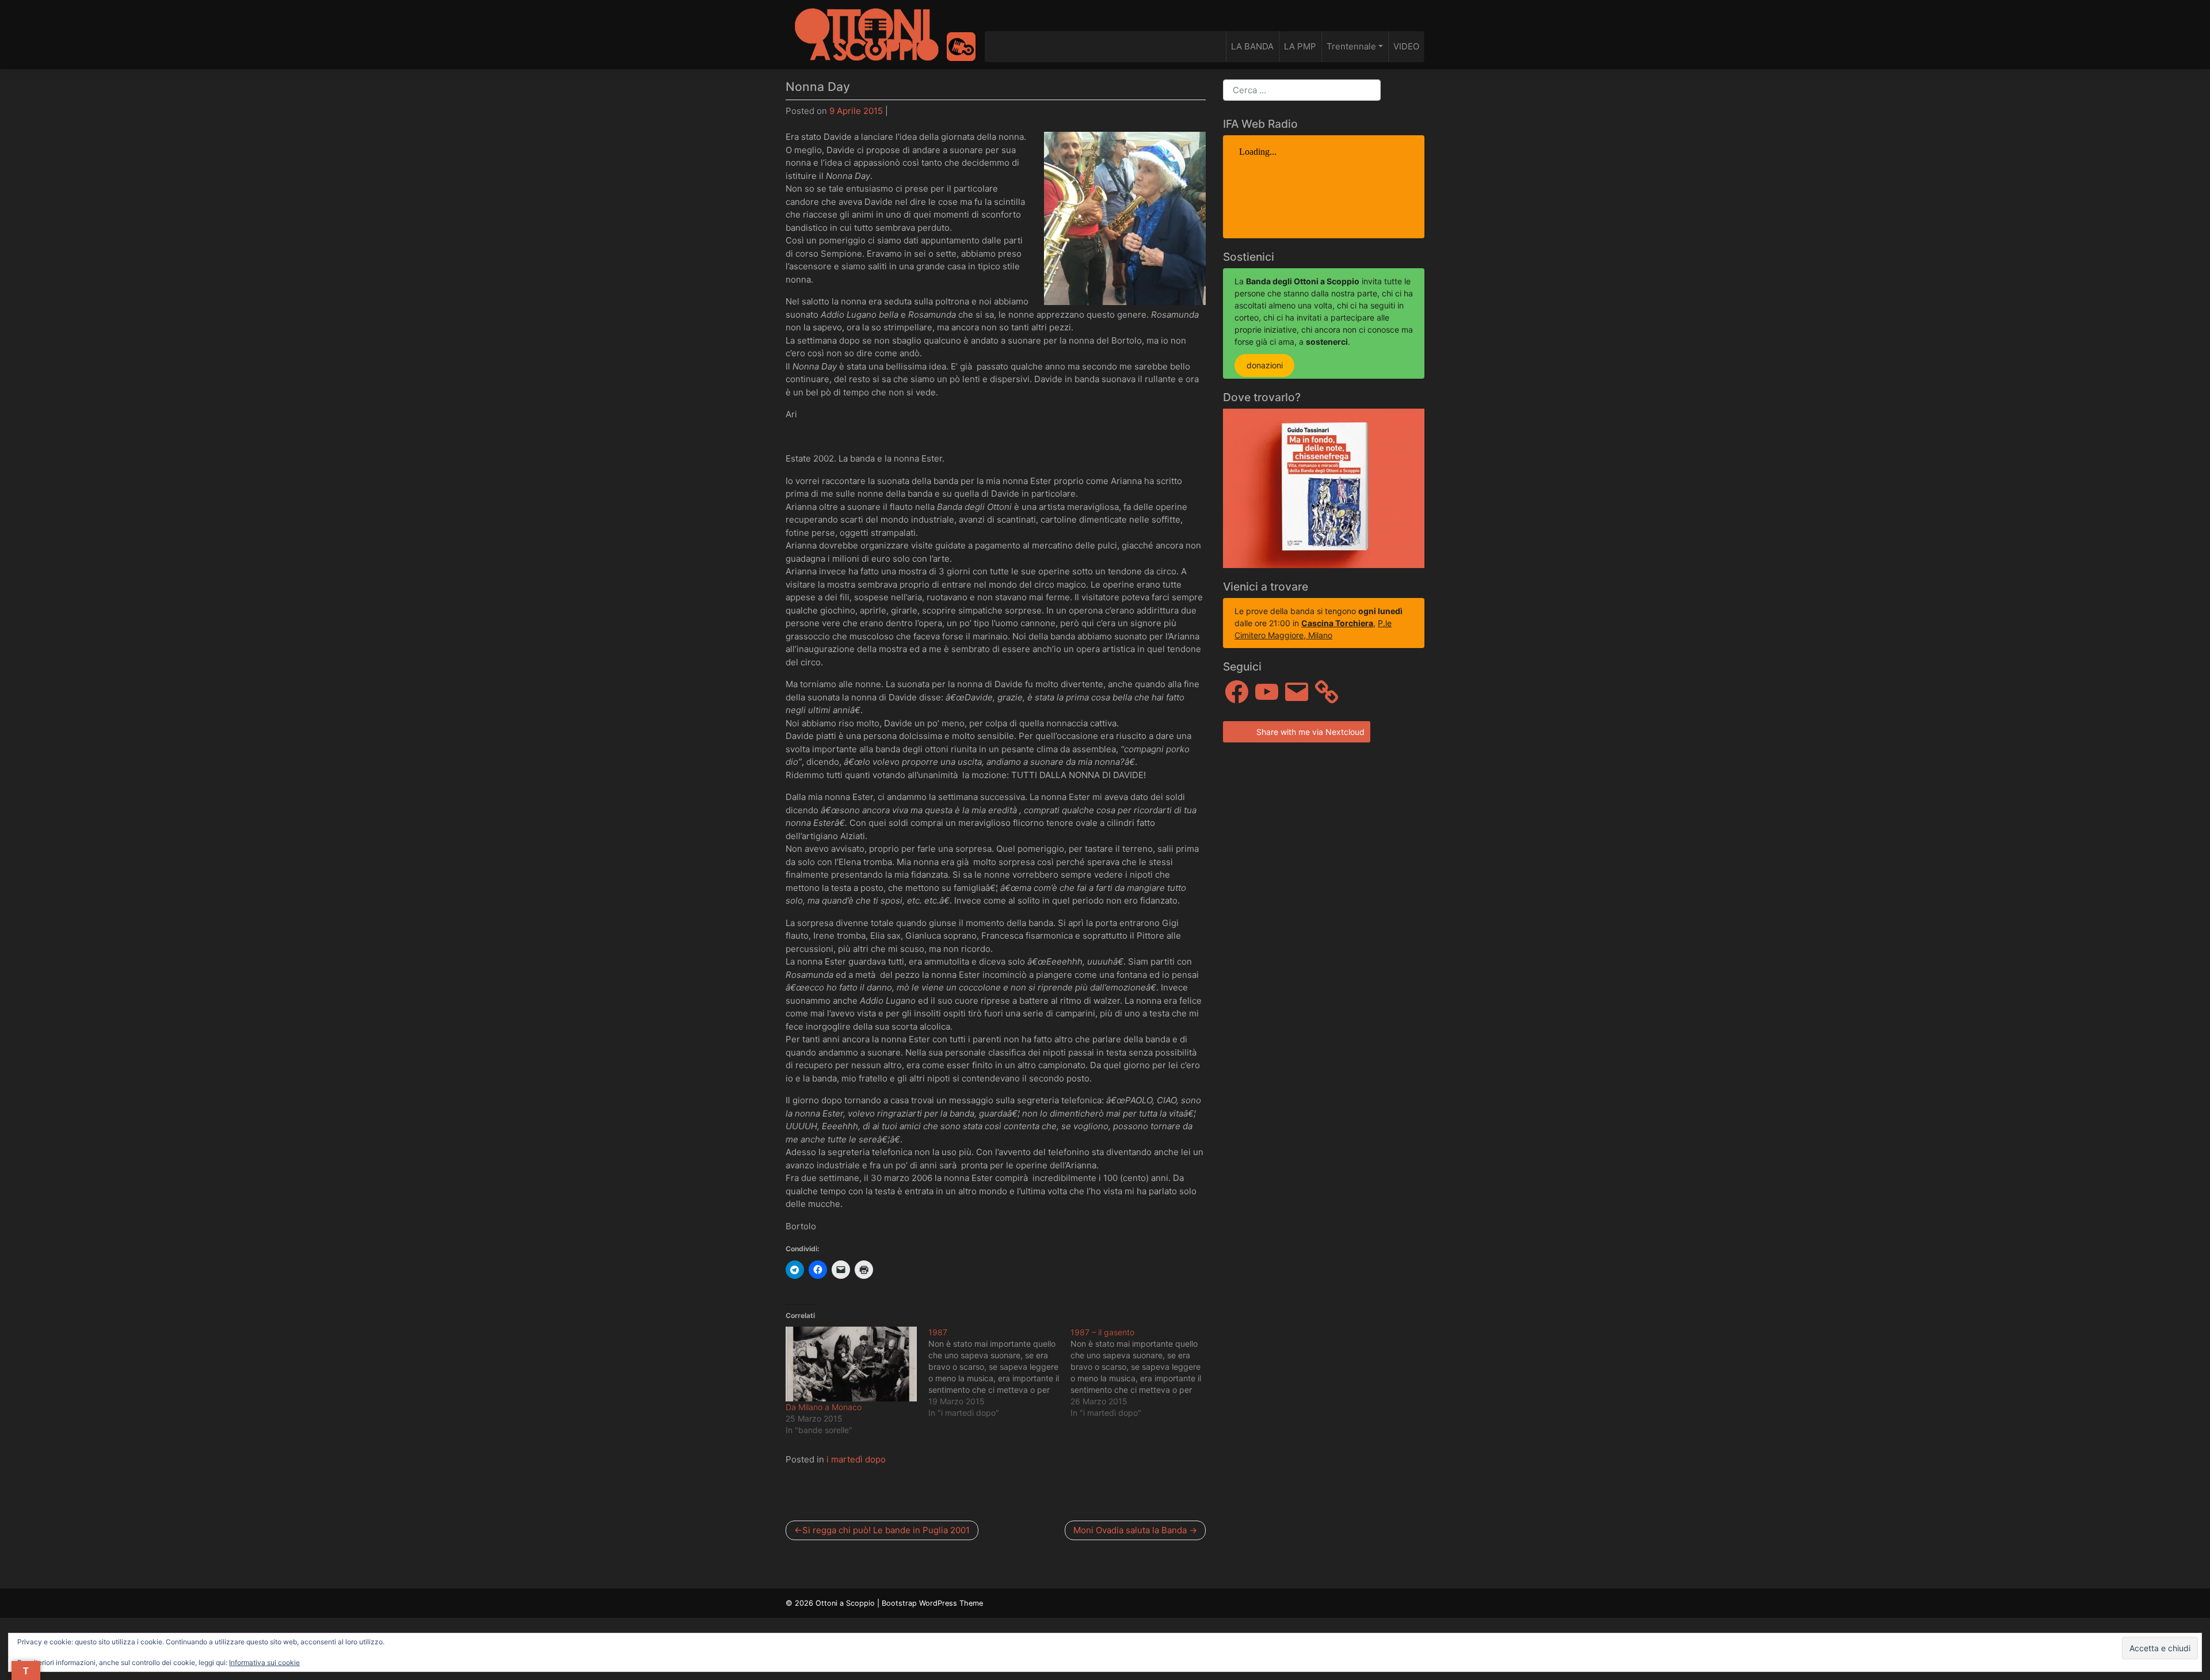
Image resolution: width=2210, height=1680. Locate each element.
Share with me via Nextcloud (1309, 732)
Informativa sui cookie (264, 1662)
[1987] (1000, 1373)
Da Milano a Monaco (824, 1407)
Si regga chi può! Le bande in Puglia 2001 (886, 1530)
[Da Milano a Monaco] (851, 1364)
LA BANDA (1252, 46)
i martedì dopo (856, 1459)
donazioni (1265, 366)
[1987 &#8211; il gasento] (1142, 1373)
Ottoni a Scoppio (845, 1603)
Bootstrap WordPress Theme (932, 1603)
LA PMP (1300, 46)
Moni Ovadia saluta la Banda (1130, 1530)
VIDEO (1406, 46)
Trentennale (1351, 46)
